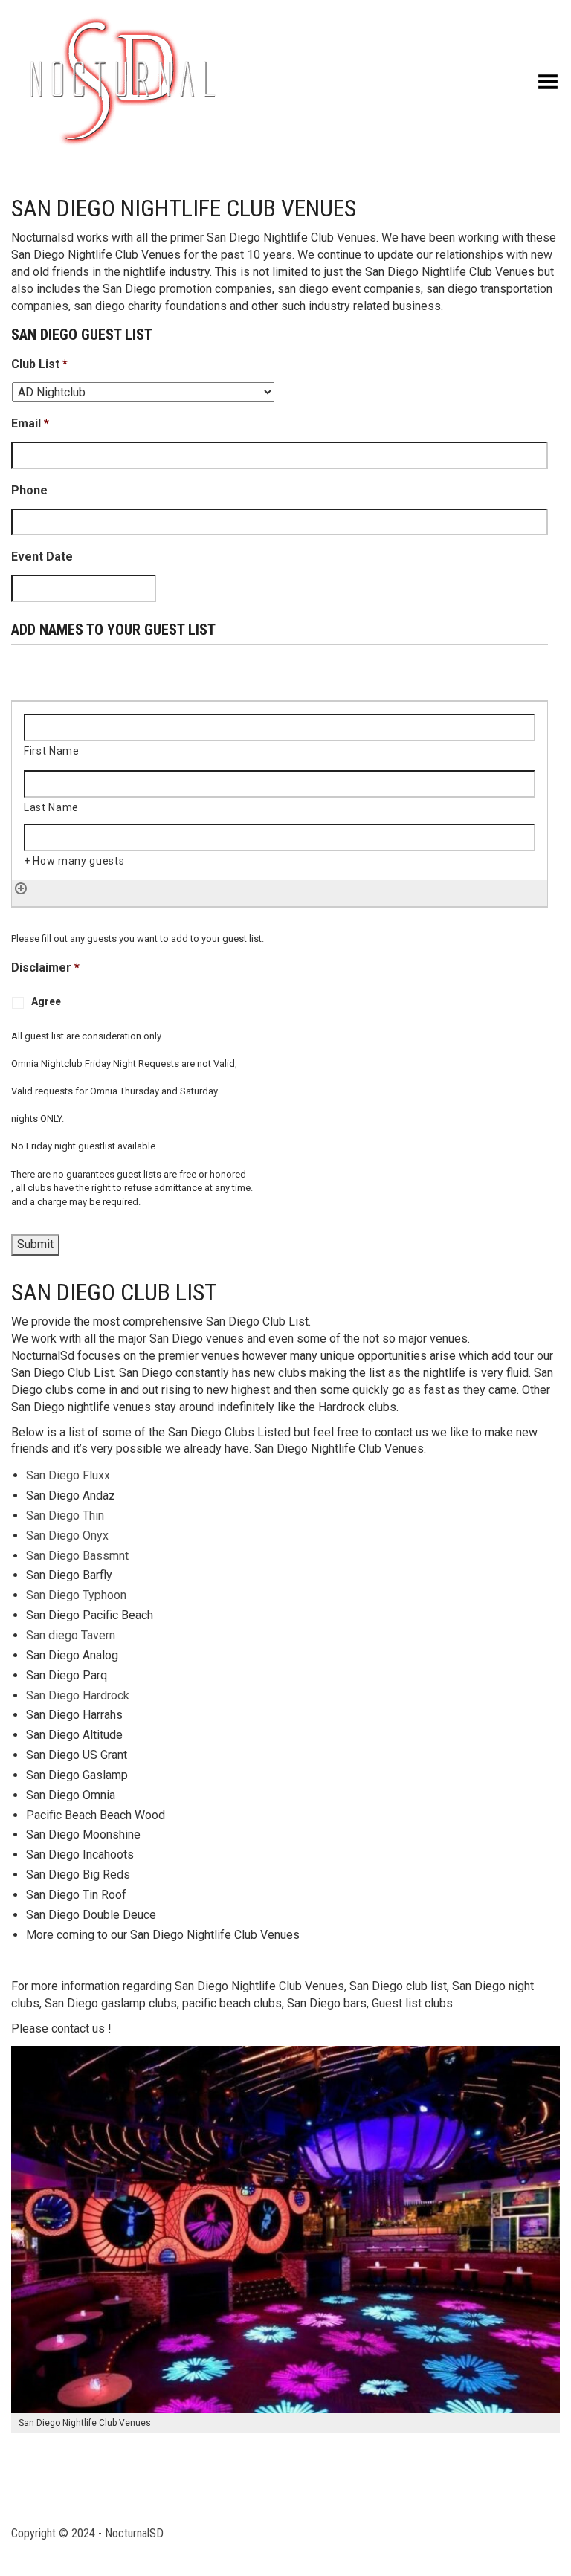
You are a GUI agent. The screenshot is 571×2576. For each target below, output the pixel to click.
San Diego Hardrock (78, 1695)
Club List (39, 364)
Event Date (42, 556)
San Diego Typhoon (76, 1595)
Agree (46, 1001)
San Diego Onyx (67, 1536)
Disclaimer (45, 968)
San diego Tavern (71, 1635)
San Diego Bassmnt (77, 1556)
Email (30, 423)
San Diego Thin (65, 1515)
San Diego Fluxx (68, 1475)
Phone (29, 490)
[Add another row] (21, 888)
